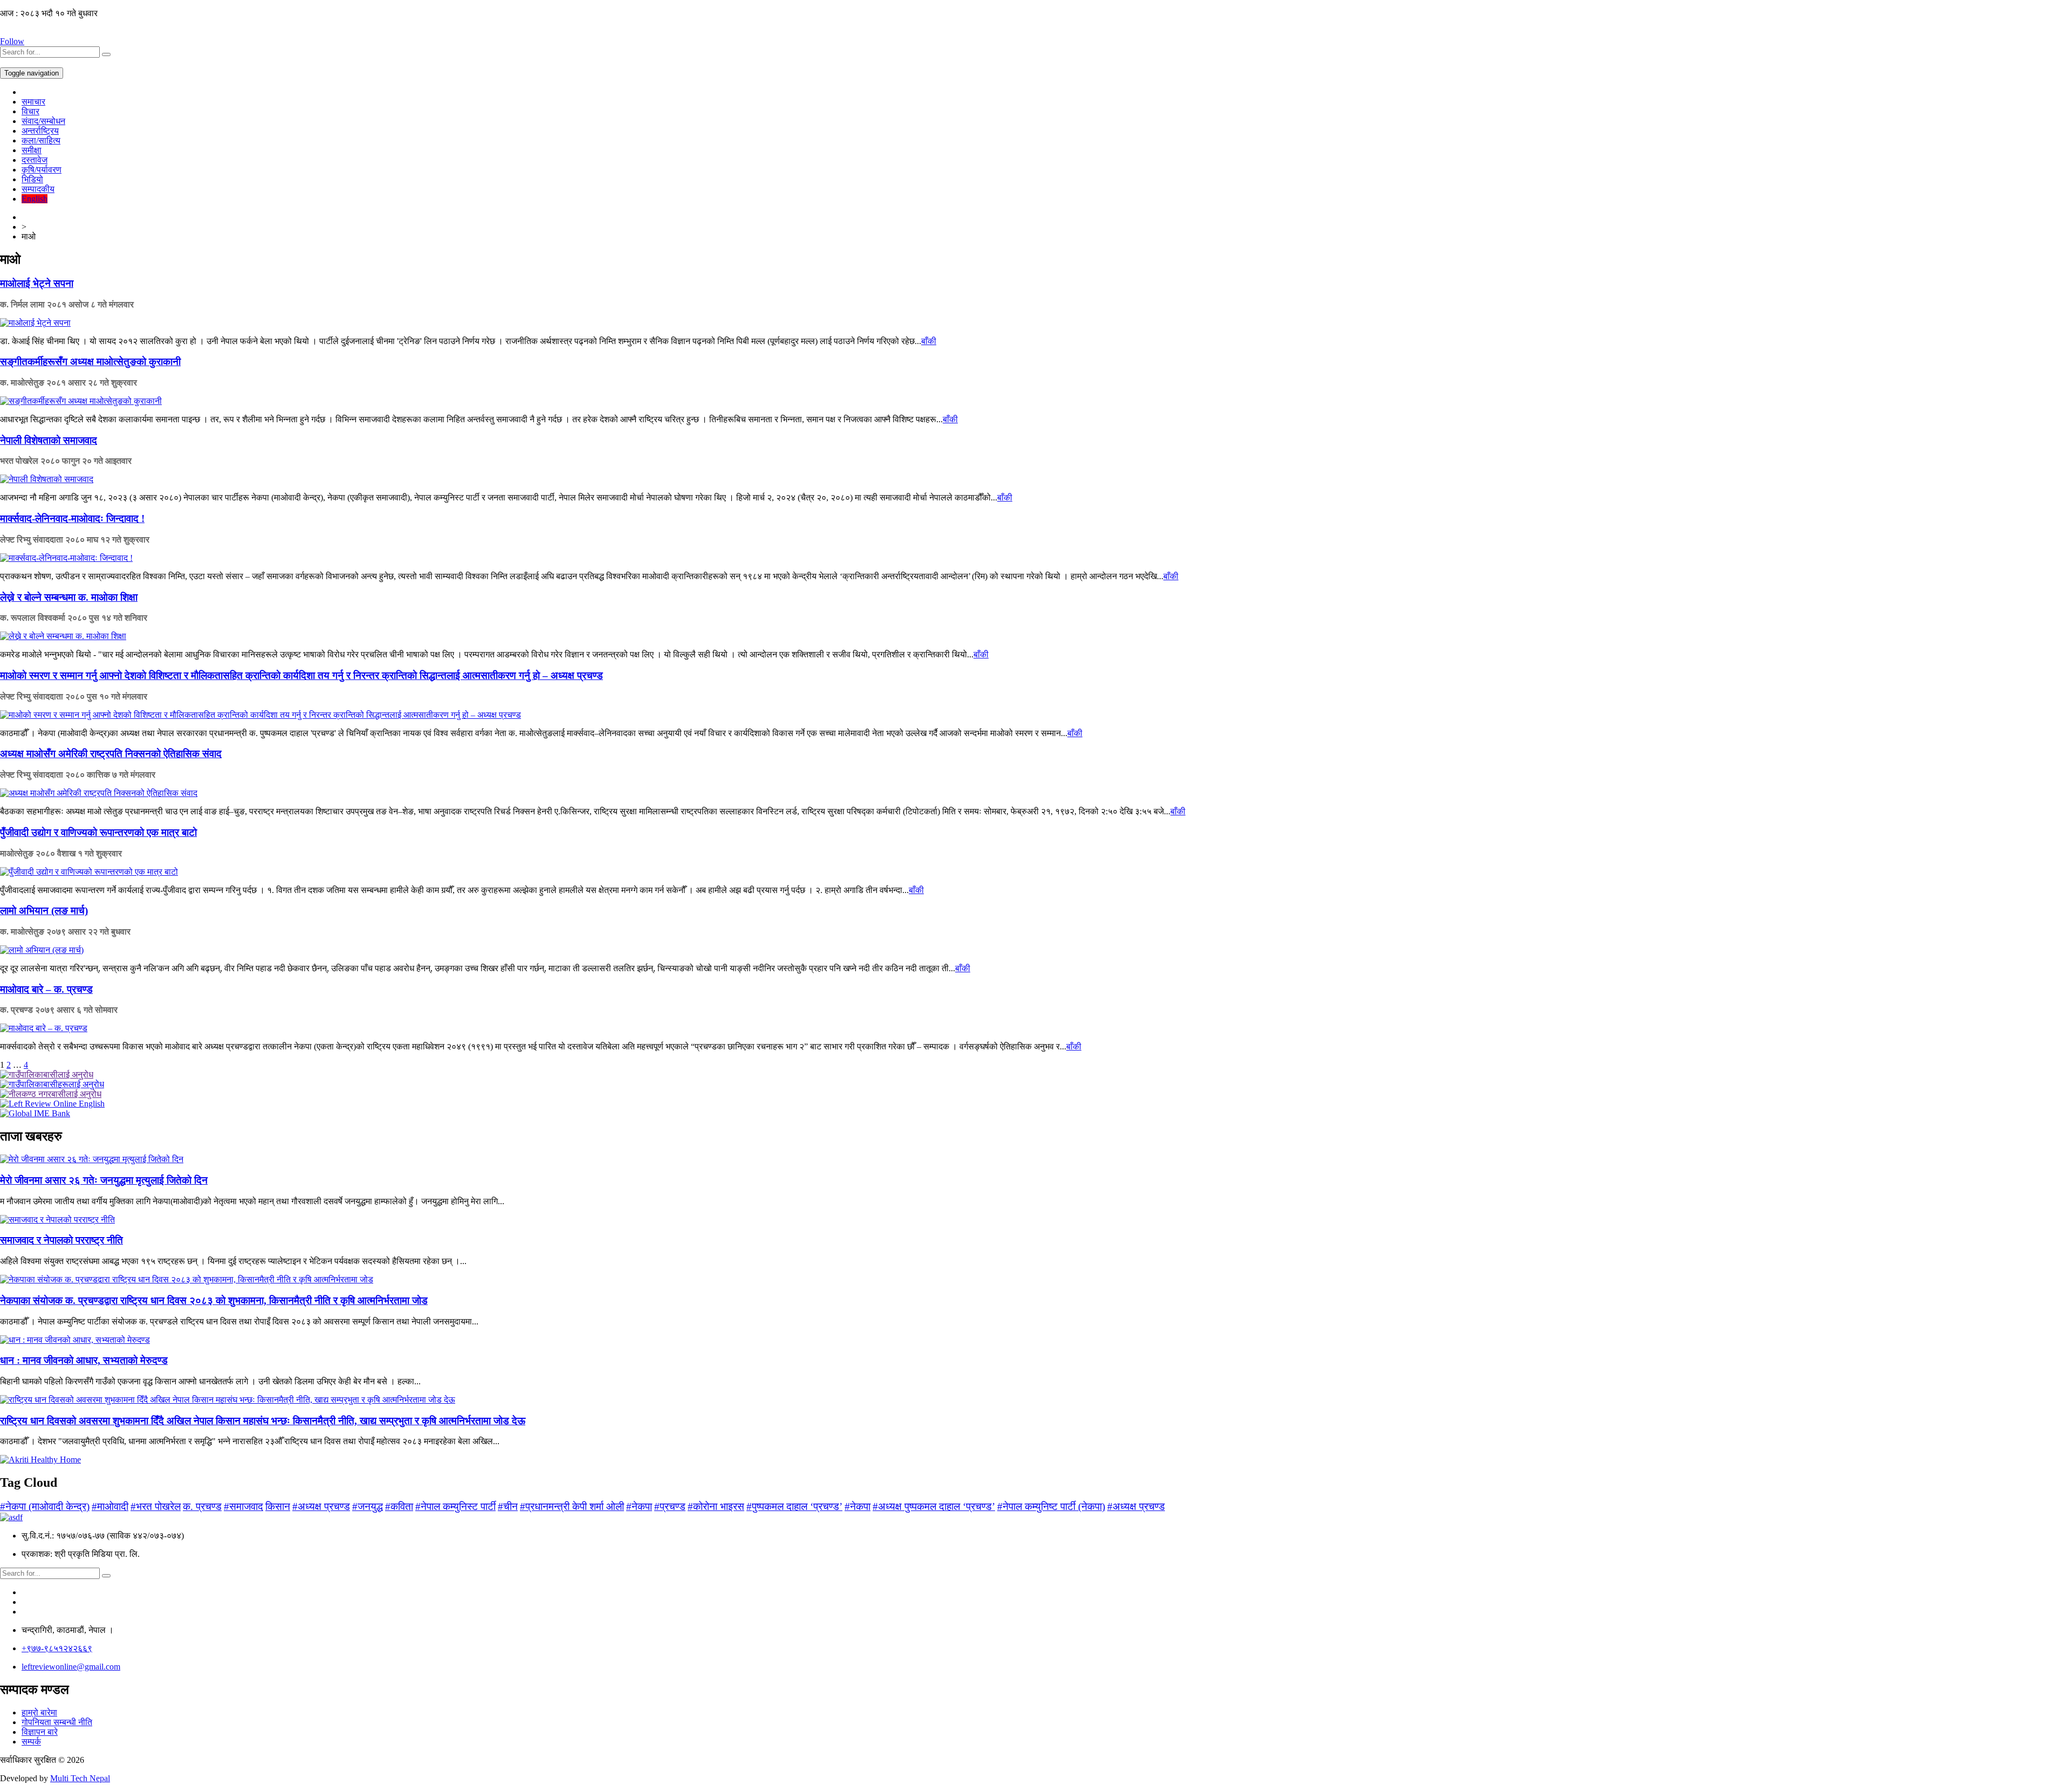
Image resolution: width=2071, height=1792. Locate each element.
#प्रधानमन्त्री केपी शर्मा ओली (572, 1506)
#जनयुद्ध (368, 1506)
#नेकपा (639, 1506)
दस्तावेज (35, 160)
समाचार (33, 102)
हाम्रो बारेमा (39, 1712)
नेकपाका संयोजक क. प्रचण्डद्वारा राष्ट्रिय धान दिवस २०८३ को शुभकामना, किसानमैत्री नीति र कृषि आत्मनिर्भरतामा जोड (214, 1300)
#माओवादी (110, 1506)
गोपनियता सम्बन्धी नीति (57, 1722)
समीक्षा (32, 150)
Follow (12, 41)
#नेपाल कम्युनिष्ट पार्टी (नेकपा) (1051, 1506)
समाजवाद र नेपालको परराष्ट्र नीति (61, 1240)
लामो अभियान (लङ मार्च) (44, 911)
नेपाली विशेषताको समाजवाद (49, 440)
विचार (30, 111)
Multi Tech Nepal (80, 1778)
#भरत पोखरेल (156, 1506)
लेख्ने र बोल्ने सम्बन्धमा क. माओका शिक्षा (69, 597)
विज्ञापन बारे (40, 1732)
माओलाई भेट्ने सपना (37, 283)
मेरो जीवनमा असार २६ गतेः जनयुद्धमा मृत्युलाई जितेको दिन (104, 1180)
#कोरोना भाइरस (716, 1506)
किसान (278, 1506)
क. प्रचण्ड (202, 1506)
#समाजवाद (244, 1506)
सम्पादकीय (38, 189)
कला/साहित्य (41, 140)
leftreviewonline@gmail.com (71, 1667)
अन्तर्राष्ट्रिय (40, 131)
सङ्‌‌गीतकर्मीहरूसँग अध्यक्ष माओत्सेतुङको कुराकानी (90, 362)
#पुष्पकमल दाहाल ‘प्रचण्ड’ (794, 1506)
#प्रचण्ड (670, 1506)
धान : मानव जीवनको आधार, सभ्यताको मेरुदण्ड (84, 1360)
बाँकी (929, 341)
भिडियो (32, 179)
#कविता (399, 1506)
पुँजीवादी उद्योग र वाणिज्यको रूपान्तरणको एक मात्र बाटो (98, 832)
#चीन (508, 1506)
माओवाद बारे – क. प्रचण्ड (46, 989)
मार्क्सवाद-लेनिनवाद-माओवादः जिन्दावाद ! (72, 519)
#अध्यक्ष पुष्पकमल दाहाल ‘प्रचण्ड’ (934, 1506)
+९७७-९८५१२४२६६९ (57, 1648)
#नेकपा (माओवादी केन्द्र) (45, 1506)
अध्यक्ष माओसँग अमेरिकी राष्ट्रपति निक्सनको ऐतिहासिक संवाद (111, 754)
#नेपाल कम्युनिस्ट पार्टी (455, 1506)
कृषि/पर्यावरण (42, 170)
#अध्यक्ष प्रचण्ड (321, 1506)
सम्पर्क (31, 1742)
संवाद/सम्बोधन (43, 121)
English (35, 199)
